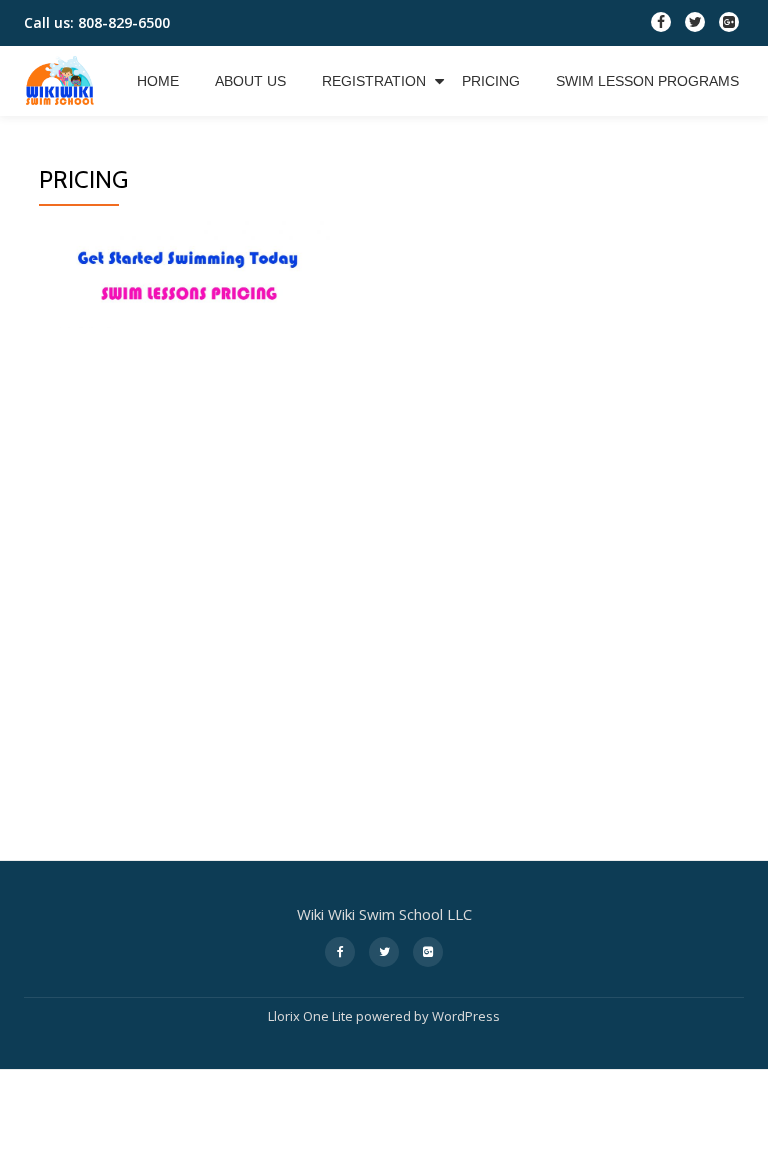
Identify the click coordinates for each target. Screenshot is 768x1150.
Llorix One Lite (312, 1016)
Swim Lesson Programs (647, 81)
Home (158, 81)
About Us (250, 81)
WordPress (466, 1016)
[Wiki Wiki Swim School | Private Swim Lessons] (63, 81)
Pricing (491, 81)
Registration (374, 81)
